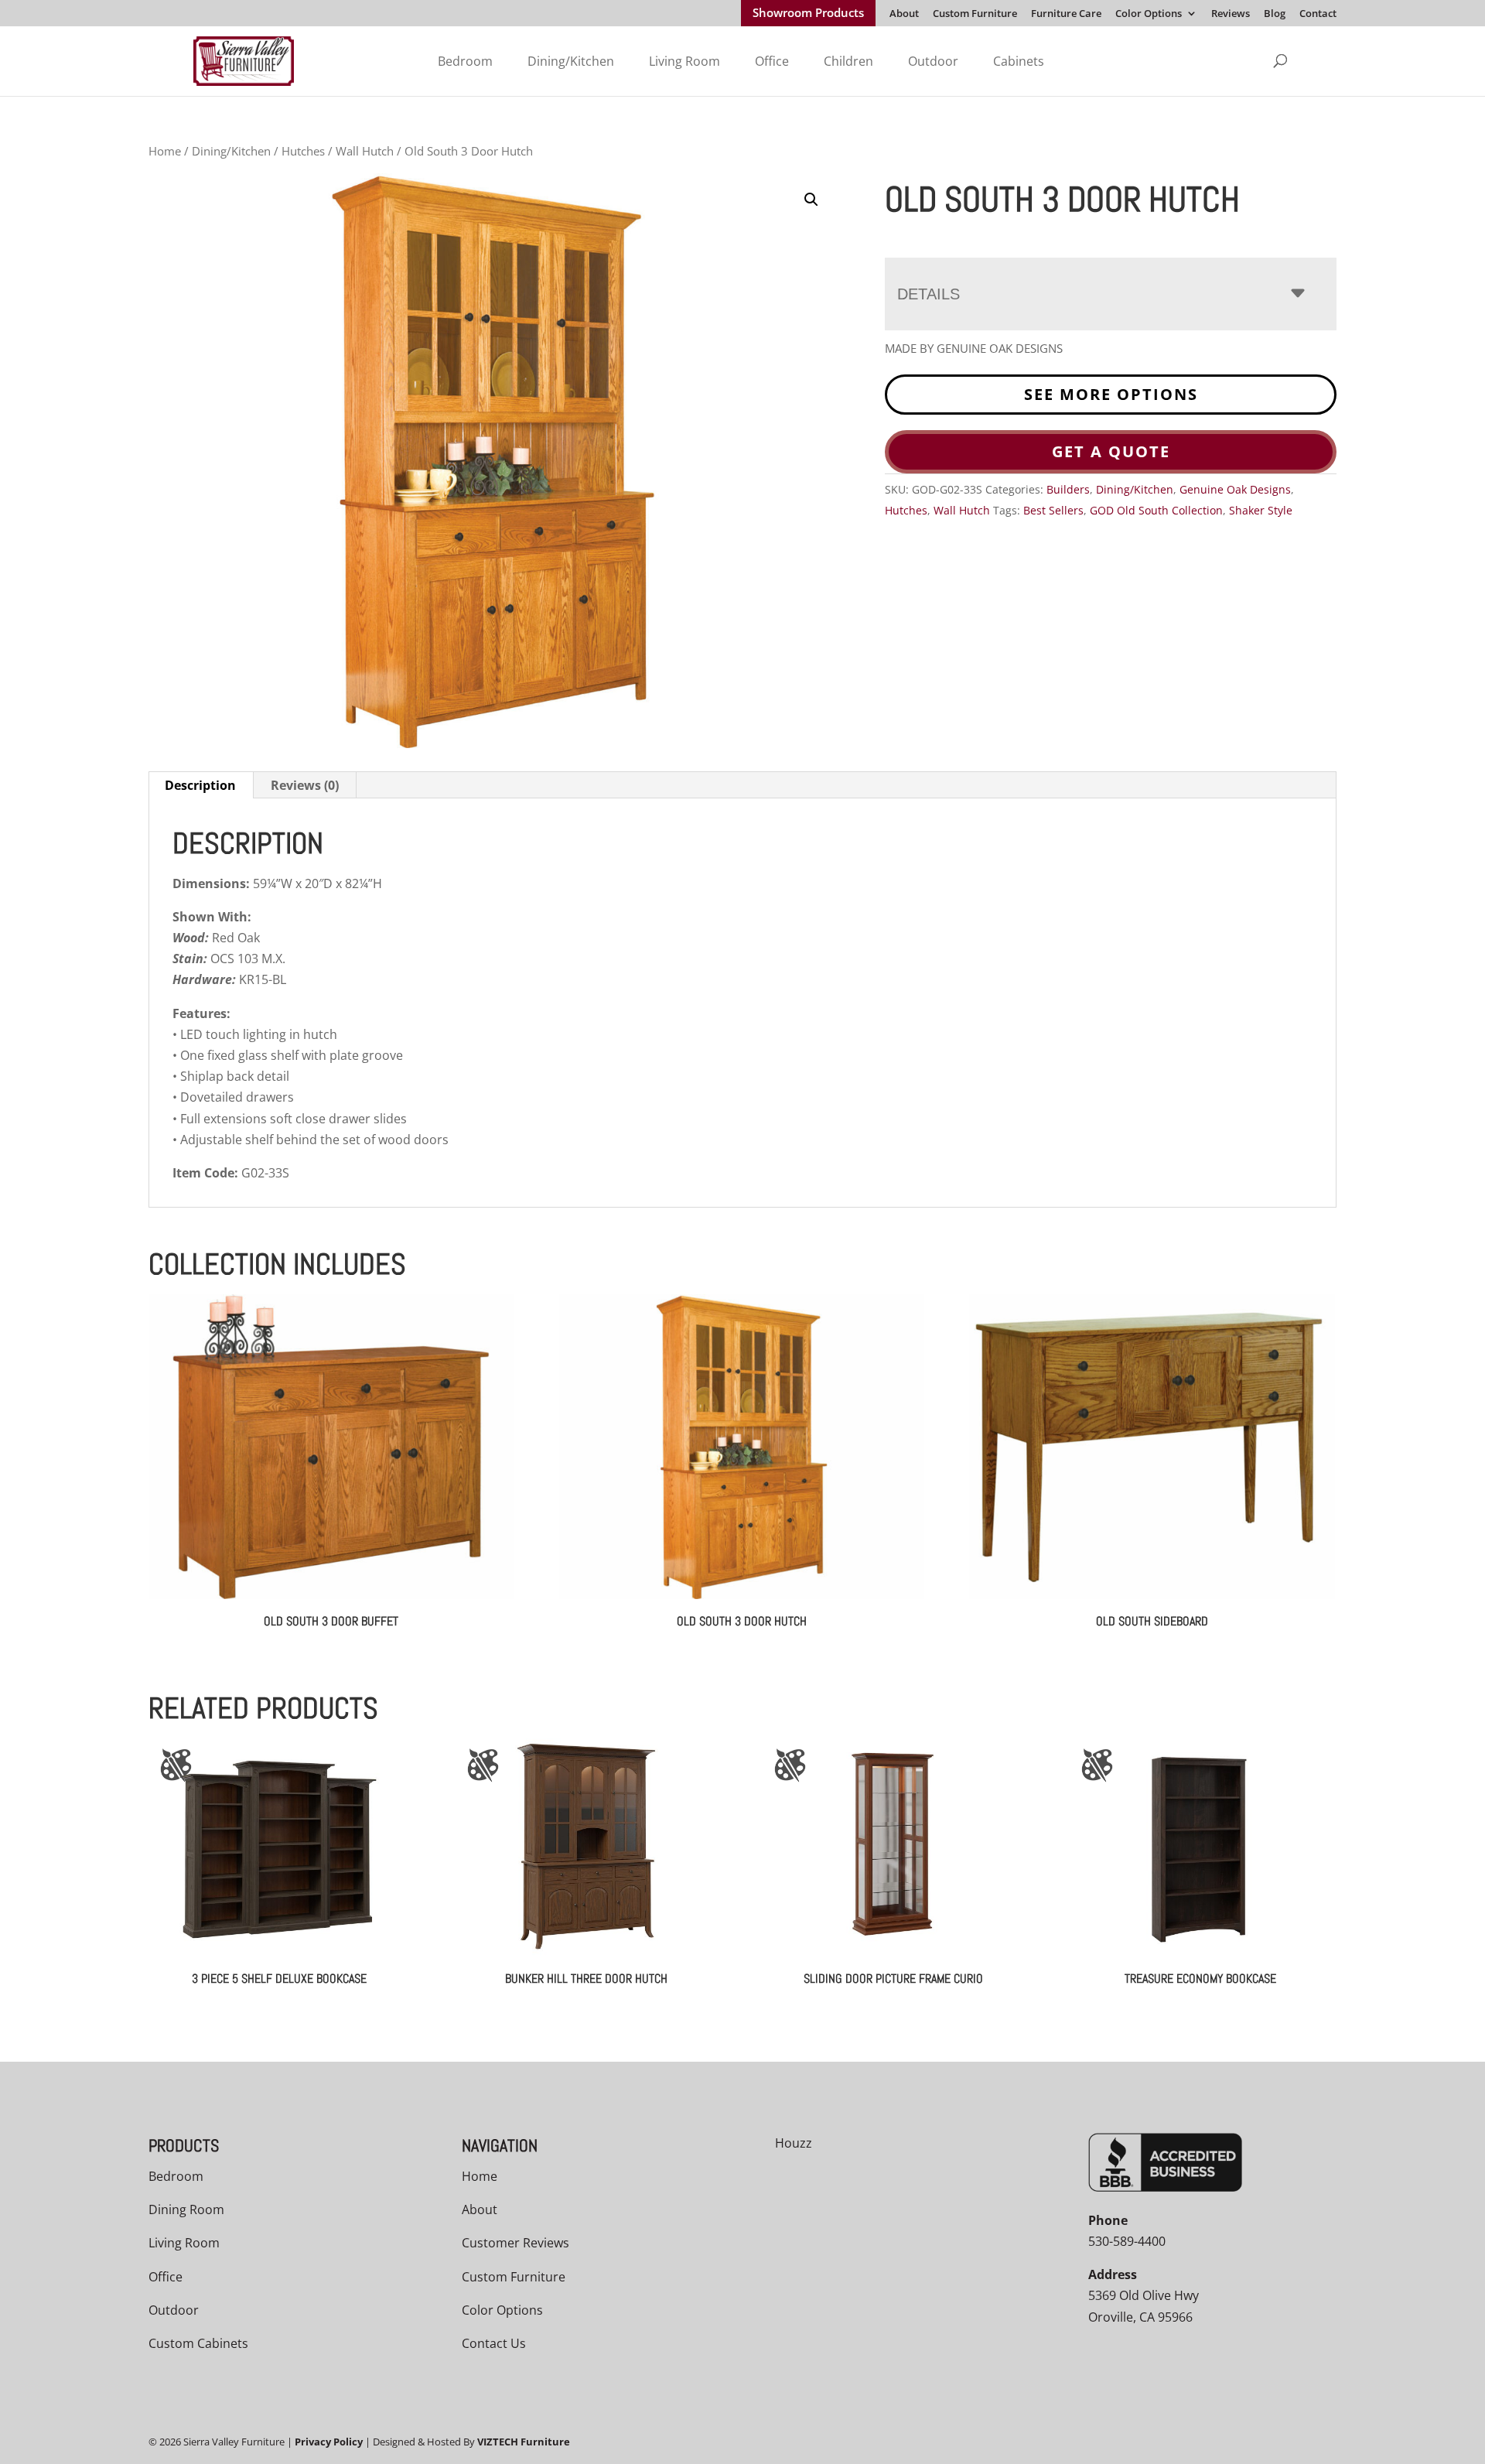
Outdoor (933, 61)
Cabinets (1019, 61)
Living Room (684, 61)
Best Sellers (1053, 510)
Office (772, 61)
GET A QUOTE (1111, 451)
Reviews (1231, 14)
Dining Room (186, 2209)
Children (848, 61)
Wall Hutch (365, 151)
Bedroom (465, 61)
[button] (811, 200)
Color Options (1149, 14)
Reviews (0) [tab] (305, 785)
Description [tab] (200, 785)
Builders (1068, 489)
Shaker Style (1261, 510)
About (904, 14)
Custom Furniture (975, 14)
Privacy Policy (329, 2442)
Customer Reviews (515, 2243)
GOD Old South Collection (1156, 510)
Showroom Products (808, 14)
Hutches (303, 151)
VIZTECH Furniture (524, 2442)
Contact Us (494, 2343)
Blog (1275, 14)
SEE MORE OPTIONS (1111, 394)
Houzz (794, 2143)
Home (165, 151)
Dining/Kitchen (571, 61)
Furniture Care (1066, 14)
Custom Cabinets (198, 2343)
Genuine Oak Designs (1235, 489)
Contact (1318, 14)
